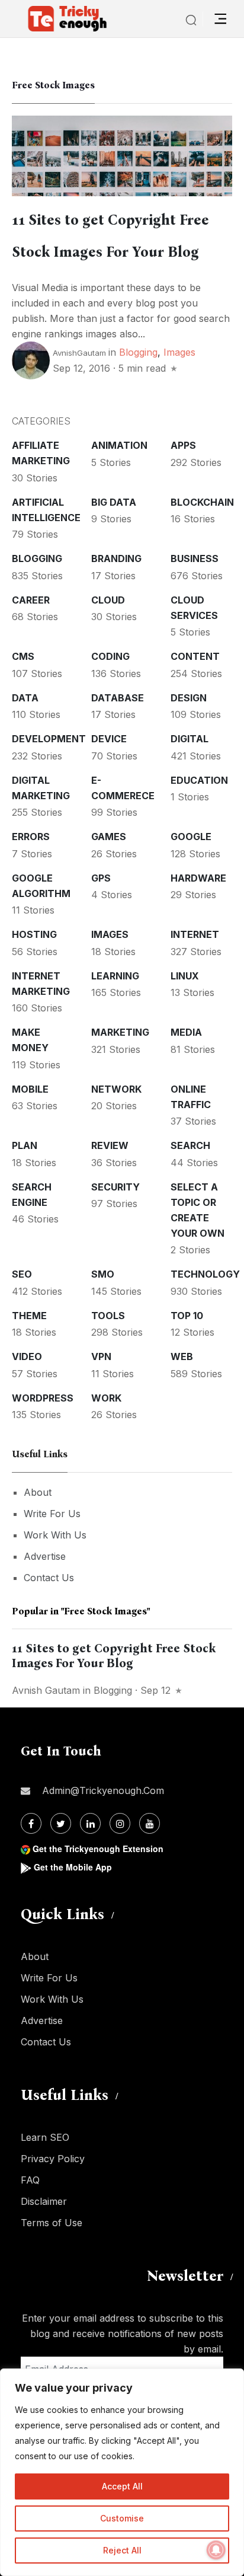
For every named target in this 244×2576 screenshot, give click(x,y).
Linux (185, 976)
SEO (22, 1274)
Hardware (198, 878)
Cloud (108, 600)
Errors (31, 837)
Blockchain (202, 502)
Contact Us (49, 1578)
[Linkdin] (90, 1823)
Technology (205, 1274)
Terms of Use (52, 2223)
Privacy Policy (53, 2159)
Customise (122, 2518)
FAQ (30, 2180)
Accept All (122, 2486)
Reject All (122, 2550)
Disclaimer (44, 2201)
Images (179, 352)
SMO (103, 1274)
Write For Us (52, 1514)
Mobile (30, 1089)
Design (189, 698)
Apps (183, 445)
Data (25, 698)
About (38, 1492)
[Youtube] (150, 1823)
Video (27, 1356)
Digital (190, 739)
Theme (29, 1316)
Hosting (34, 934)
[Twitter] (61, 1823)
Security (115, 1187)
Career (31, 600)
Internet (195, 934)
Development (49, 739)
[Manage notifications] (216, 2550)
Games (109, 837)
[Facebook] (31, 1823)
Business (195, 558)
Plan (25, 1145)
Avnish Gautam (46, 1690)
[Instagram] (120, 1823)
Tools (108, 1316)
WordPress (43, 1398)
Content (195, 656)
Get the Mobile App (73, 1867)
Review (110, 1145)
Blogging (138, 352)
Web (182, 1356)
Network (116, 1089)
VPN (101, 1356)
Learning (115, 976)
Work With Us (55, 1535)
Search (190, 1145)
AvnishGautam (79, 353)
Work (106, 1398)
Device (109, 739)
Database (118, 698)
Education (199, 780)
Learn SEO (45, 2137)
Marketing (120, 1032)
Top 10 (187, 1316)
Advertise (45, 1556)
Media (186, 1032)
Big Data (114, 502)
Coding (110, 656)
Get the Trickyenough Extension (98, 1849)
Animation (119, 445)
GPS (101, 878)
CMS (23, 656)
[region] (122, 2472)
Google (191, 837)
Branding (116, 558)
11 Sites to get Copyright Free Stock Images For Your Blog (114, 1656)
